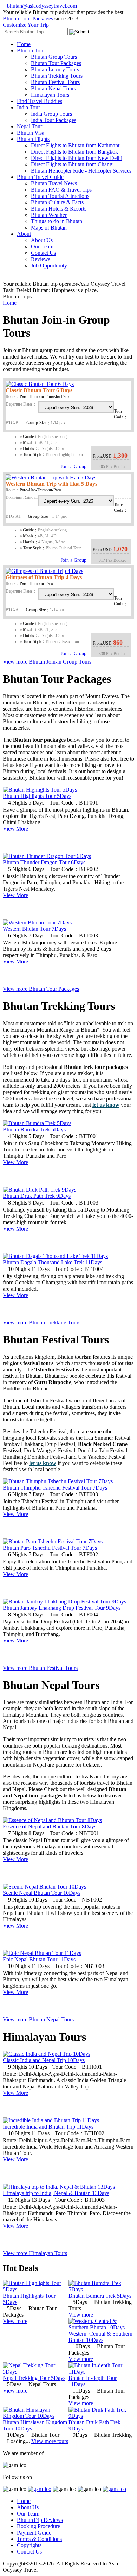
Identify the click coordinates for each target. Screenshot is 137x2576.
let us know (106, 1105)
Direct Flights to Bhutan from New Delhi (77, 158)
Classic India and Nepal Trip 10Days (44, 2060)
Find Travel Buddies (40, 101)
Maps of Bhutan (49, 228)
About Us (42, 240)
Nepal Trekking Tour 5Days (34, 2378)
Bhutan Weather (49, 215)
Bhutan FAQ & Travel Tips (61, 190)
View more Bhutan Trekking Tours (42, 1322)
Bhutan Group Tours (54, 57)
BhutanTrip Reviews (40, 2520)
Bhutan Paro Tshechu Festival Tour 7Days (50, 1548)
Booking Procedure (38, 2526)
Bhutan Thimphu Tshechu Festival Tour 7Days (55, 1488)
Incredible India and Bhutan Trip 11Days (48, 2127)
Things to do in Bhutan (57, 221)
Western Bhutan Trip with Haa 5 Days (51, 484)
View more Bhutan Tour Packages (41, 989)
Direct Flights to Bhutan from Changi (72, 164)
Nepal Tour (30, 126)
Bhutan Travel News (54, 183)
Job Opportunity (49, 266)
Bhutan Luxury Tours (55, 69)
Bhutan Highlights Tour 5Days (37, 796)
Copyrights (29, 2545)
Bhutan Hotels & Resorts (59, 209)
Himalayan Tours (50, 95)
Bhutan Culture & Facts (57, 202)
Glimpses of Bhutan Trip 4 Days (44, 577)
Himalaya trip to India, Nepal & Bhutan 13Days (56, 2193)
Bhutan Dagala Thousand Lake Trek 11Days (53, 1262)
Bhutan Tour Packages (28, 18)
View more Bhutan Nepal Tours (38, 2019)
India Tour (28, 107)
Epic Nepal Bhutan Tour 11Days (39, 1959)
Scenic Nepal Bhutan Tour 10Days (42, 1893)
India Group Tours (51, 114)
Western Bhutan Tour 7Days (34, 929)
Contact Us (43, 253)
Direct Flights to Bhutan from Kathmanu (76, 145)
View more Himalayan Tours (35, 2253)
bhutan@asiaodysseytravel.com (42, 6)
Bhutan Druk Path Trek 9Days (37, 1196)
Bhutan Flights (33, 139)
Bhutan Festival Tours (55, 82)
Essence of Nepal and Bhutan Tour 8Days (50, 1826)
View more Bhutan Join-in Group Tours (47, 662)
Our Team (42, 247)
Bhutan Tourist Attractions (60, 196)
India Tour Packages (54, 120)
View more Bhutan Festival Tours (40, 1668)
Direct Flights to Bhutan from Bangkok (74, 152)
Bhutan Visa (31, 133)
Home (24, 44)
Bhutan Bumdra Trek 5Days (34, 1129)
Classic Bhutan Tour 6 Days (39, 390)
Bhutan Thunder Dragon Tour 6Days (44, 862)
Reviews (41, 259)
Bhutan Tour (31, 50)
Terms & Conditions (39, 2539)
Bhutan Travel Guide (40, 177)
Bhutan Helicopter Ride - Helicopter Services (81, 171)
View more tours (50, 2441)
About (24, 234)
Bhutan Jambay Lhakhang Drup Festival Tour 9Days (62, 1608)
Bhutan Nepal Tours (53, 88)
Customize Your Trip (26, 25)
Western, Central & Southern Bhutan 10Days (100, 2337)
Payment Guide (34, 2533)
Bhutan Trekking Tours (57, 76)
